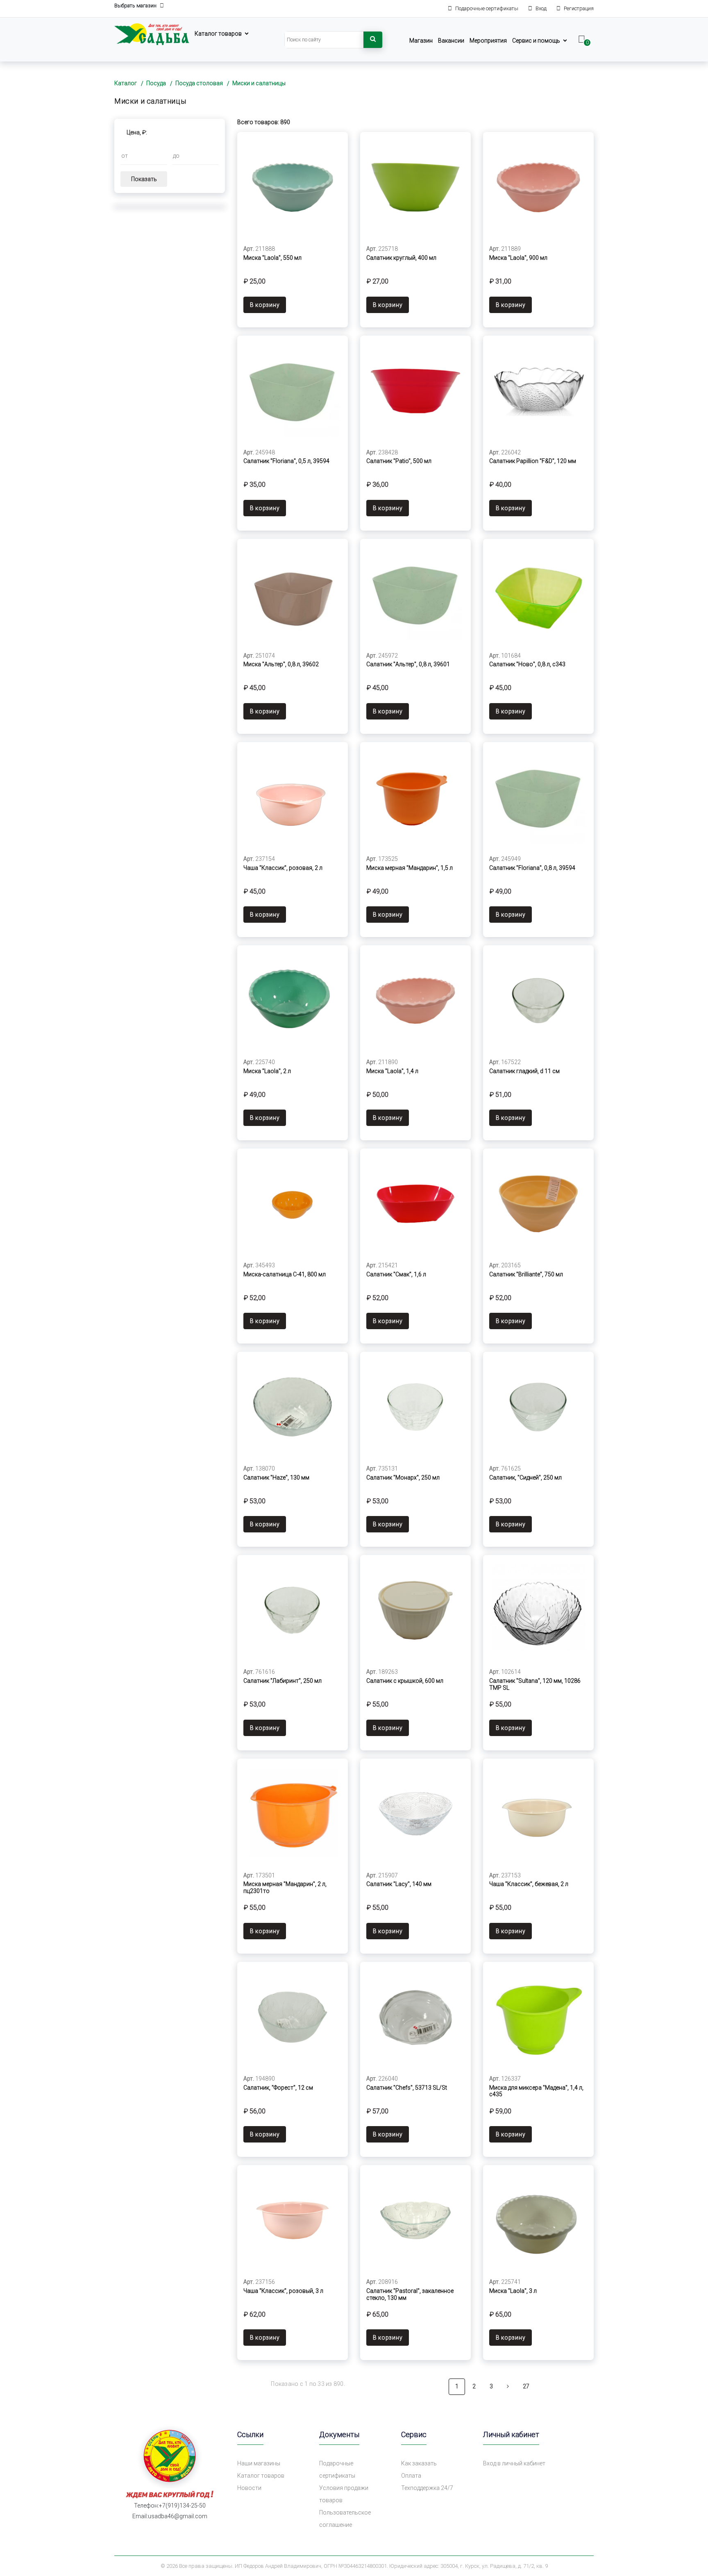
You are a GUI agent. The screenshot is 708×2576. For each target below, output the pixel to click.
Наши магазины (259, 2463)
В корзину (265, 305)
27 (526, 2386)
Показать (144, 179)
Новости (249, 2488)
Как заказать (419, 2463)
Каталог (126, 83)
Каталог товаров (218, 34)
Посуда (156, 83)
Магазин (421, 41)
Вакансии (451, 41)
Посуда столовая (199, 83)
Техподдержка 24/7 (427, 2488)
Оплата (411, 2476)
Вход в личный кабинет (514, 2463)
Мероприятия (488, 41)
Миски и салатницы (259, 83)
